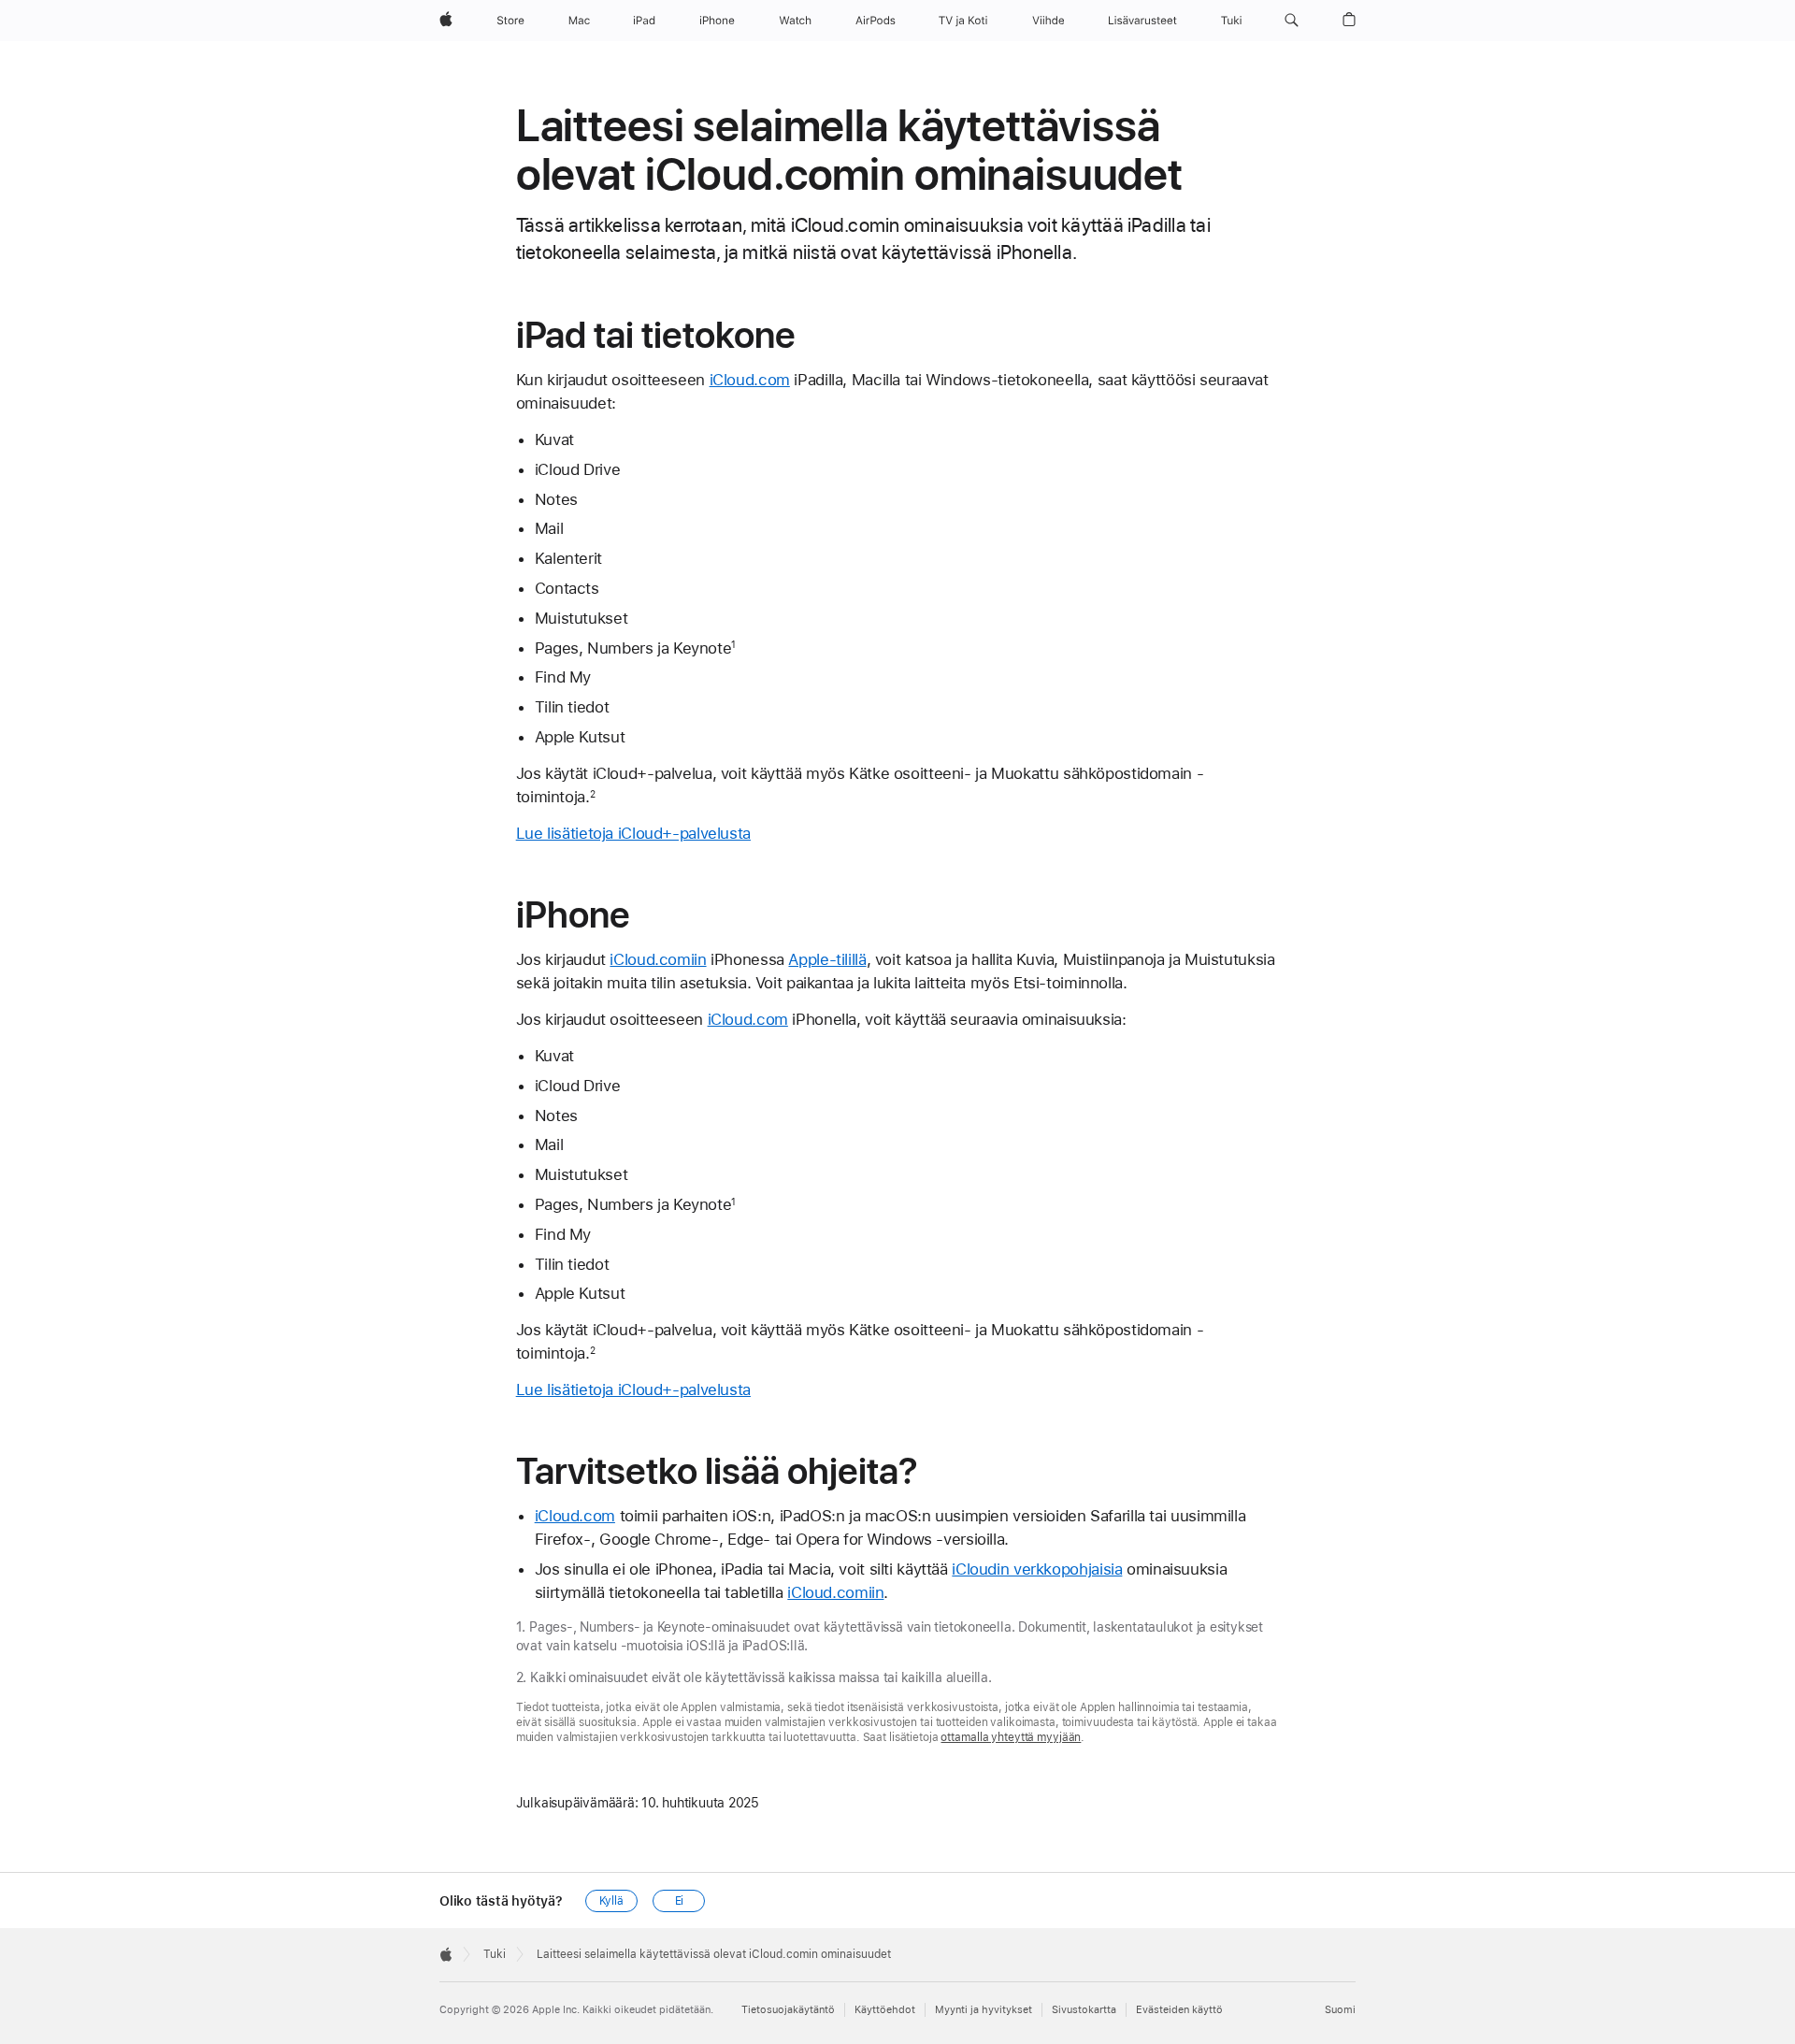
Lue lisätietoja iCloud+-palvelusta (633, 833)
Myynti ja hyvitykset (984, 2010)
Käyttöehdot (885, 2010)
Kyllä (611, 1901)
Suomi (1340, 2010)
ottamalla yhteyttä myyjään (1011, 1737)
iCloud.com (750, 380)
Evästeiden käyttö (1179, 2010)
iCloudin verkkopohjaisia (1037, 1569)
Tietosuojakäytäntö (788, 2010)
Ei (680, 1901)
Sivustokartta (1084, 2010)
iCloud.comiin (658, 959)
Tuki (495, 1954)
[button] (1292, 21)
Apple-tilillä (827, 959)
